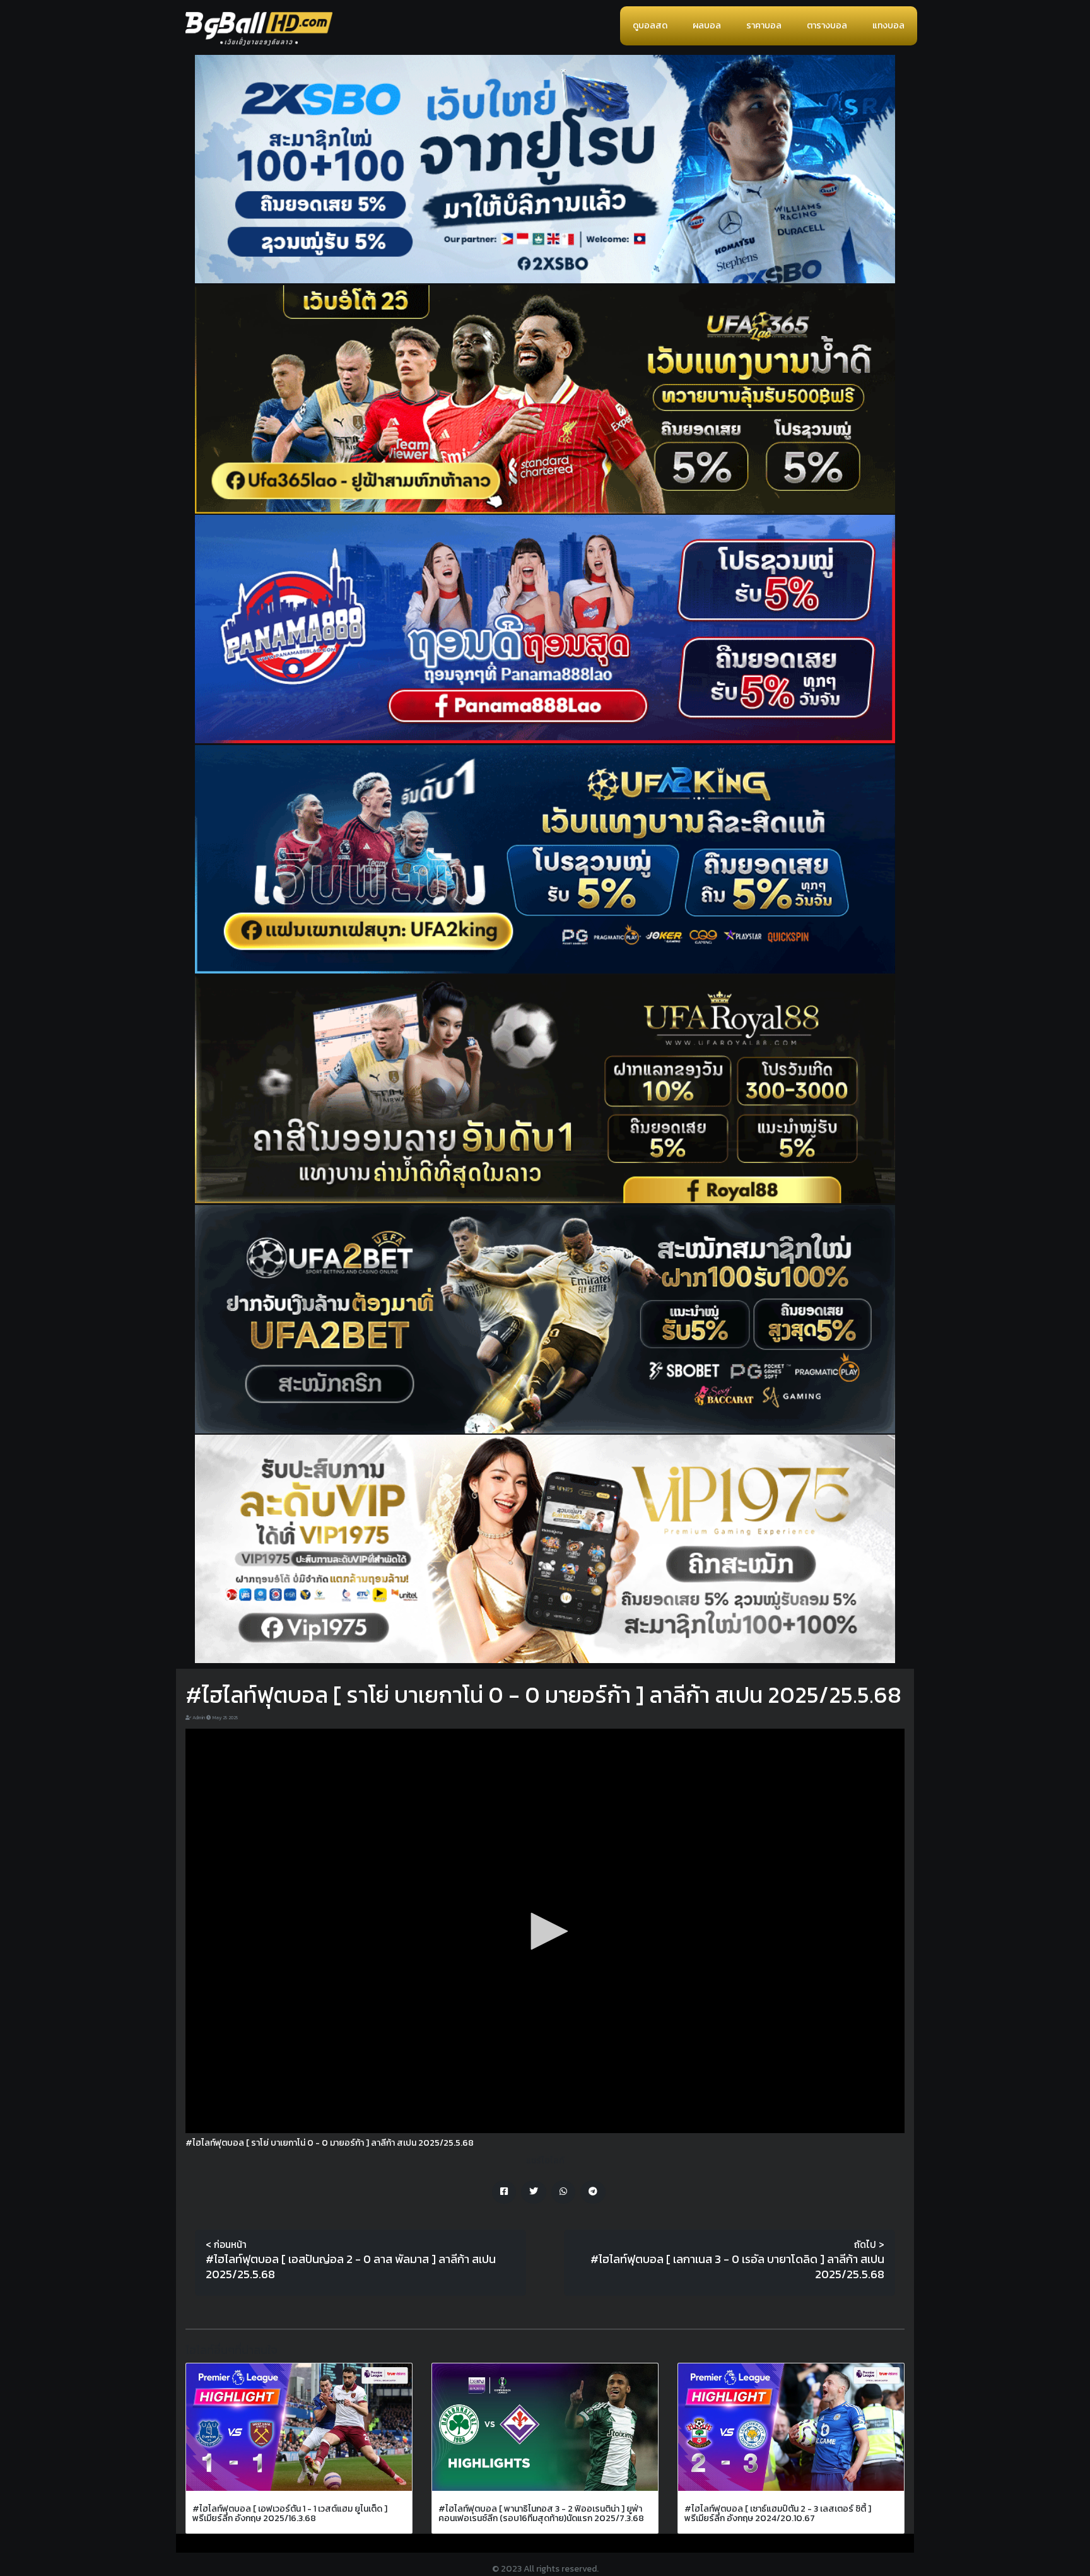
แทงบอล (888, 26)
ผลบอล (707, 26)
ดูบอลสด (650, 26)
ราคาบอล (764, 26)
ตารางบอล (827, 26)
